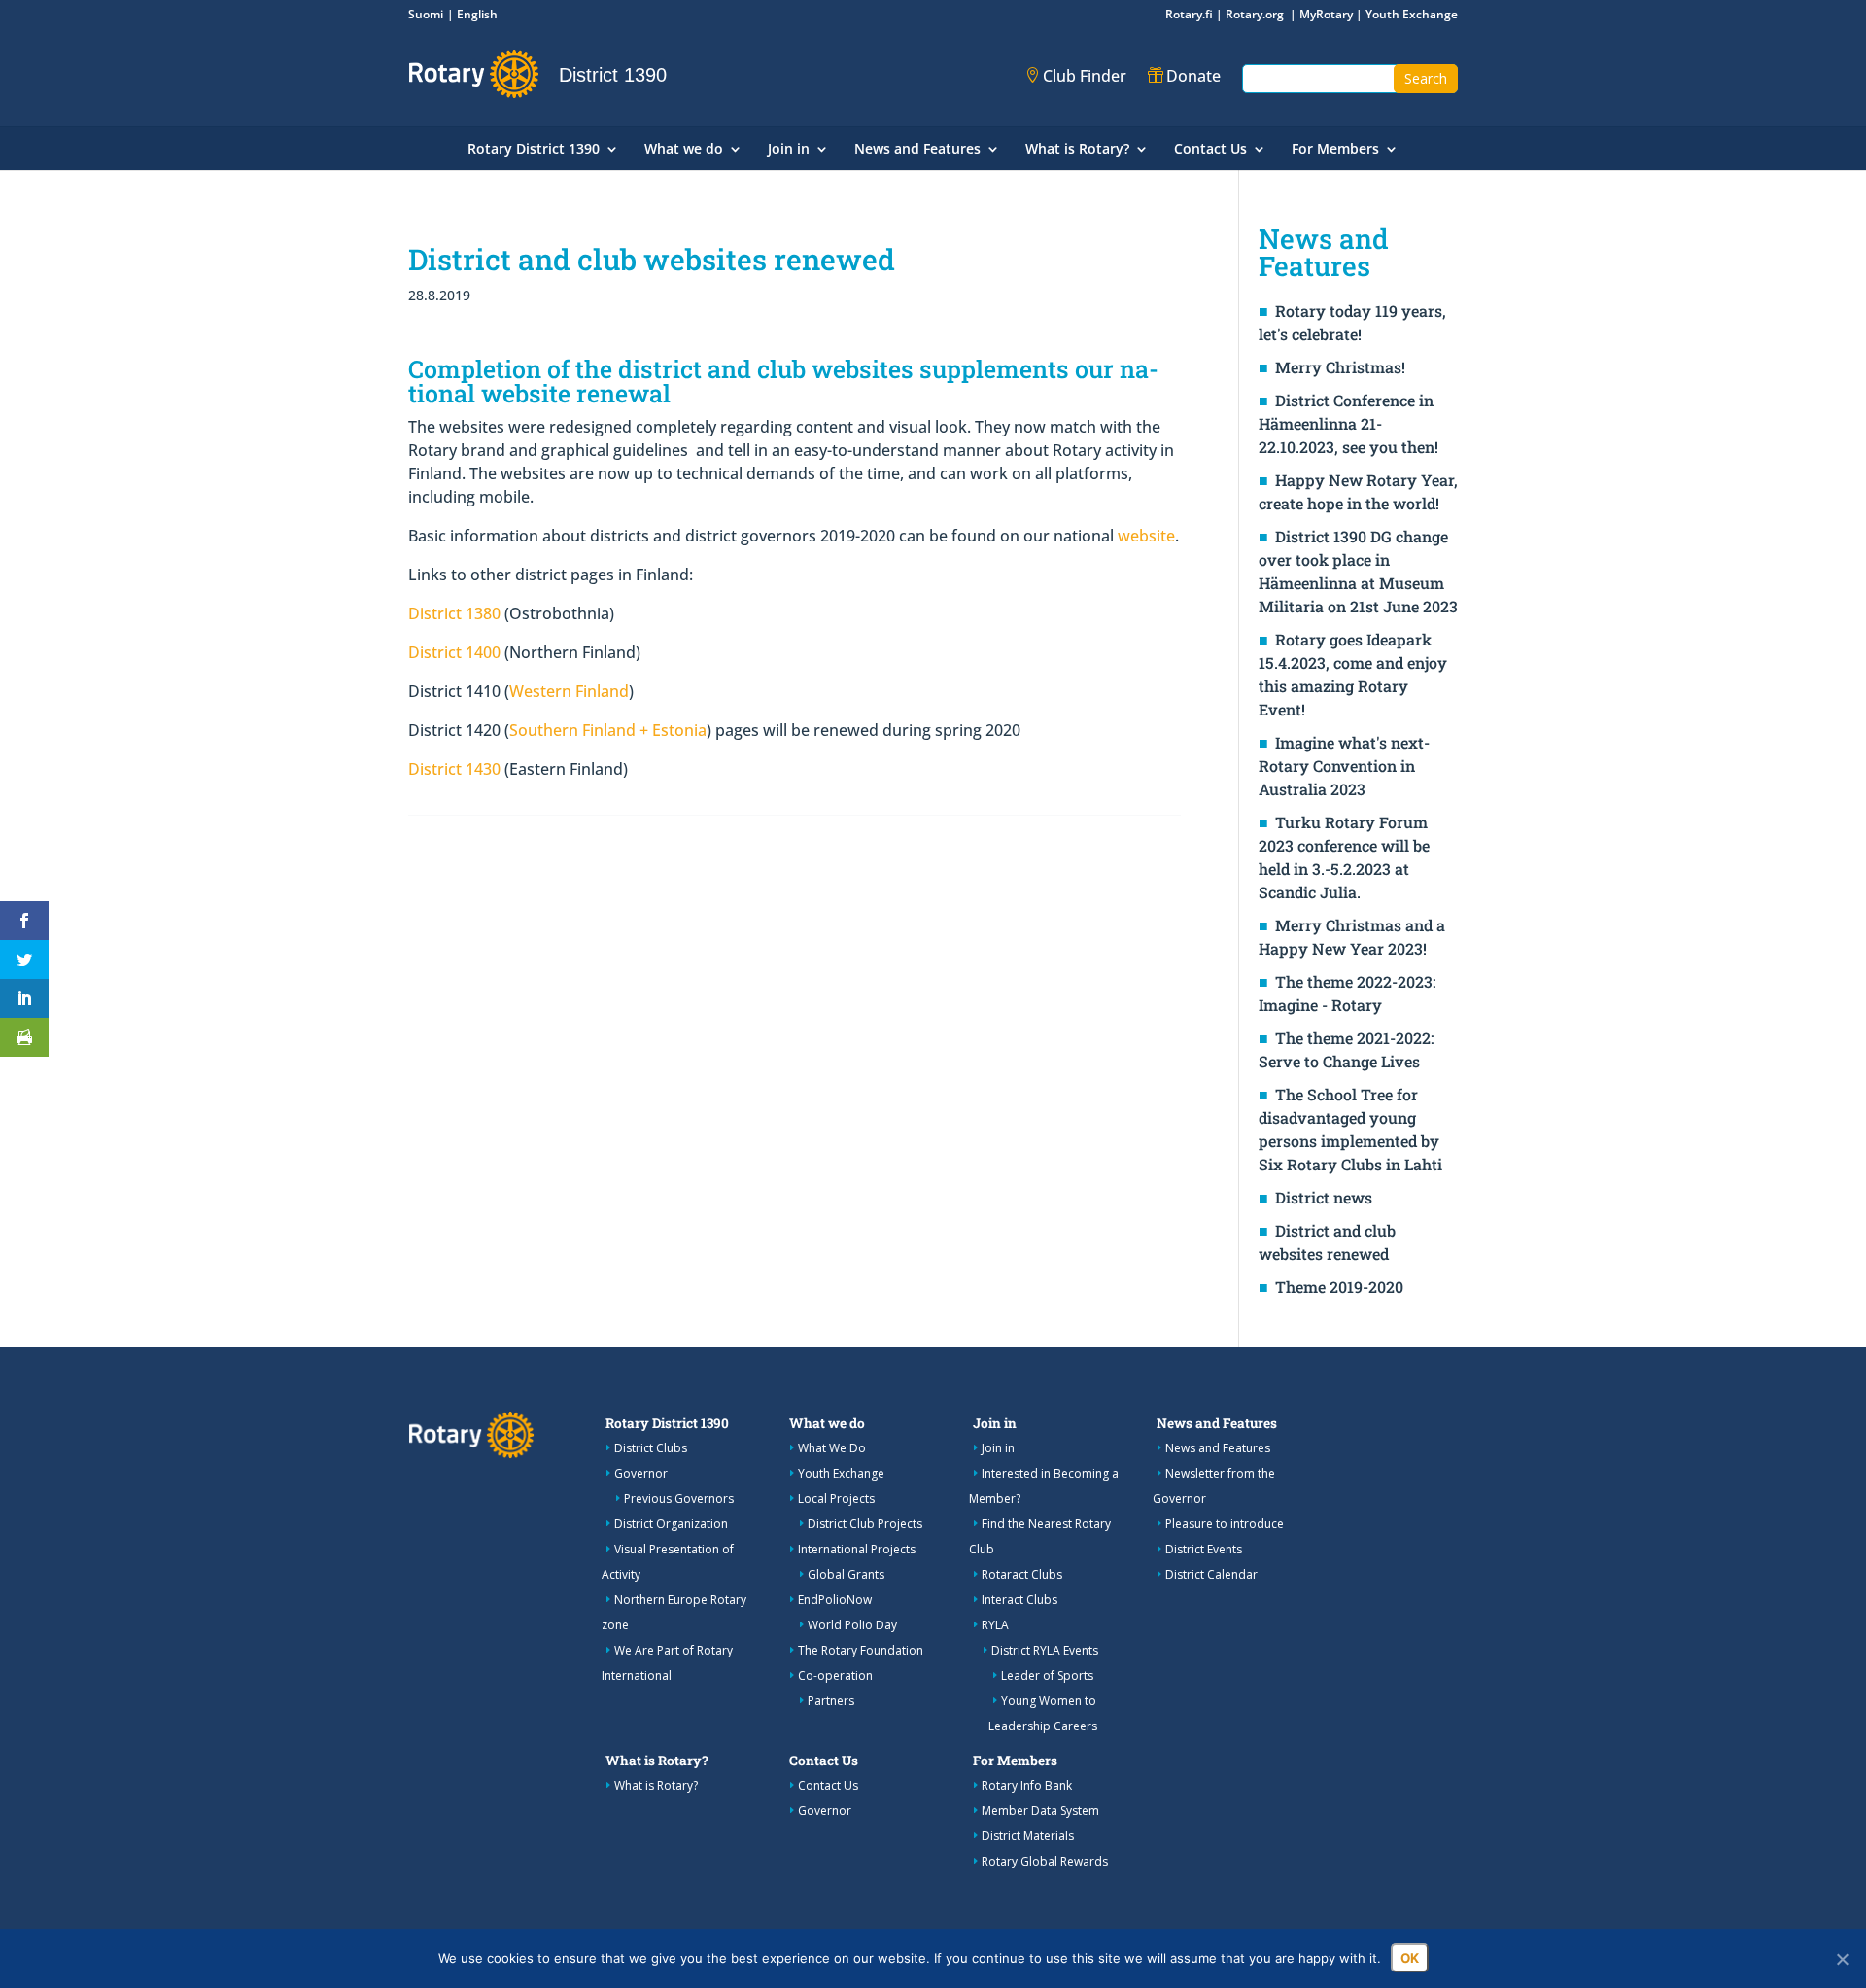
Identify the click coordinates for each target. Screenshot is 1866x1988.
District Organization (671, 1524)
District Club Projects (865, 1524)
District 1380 (454, 613)
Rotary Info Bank (1027, 1785)
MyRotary (1326, 14)
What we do (684, 150)
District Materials (1028, 1836)
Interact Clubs (1019, 1600)
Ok (1410, 1958)
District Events (1204, 1549)
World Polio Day (852, 1625)
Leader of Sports (1047, 1675)
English (477, 14)
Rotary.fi (1189, 14)
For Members (1335, 150)
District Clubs (651, 1448)
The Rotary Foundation (861, 1650)
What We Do (832, 1448)
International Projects (857, 1549)
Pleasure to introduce (1225, 1524)
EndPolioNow (835, 1600)
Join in (789, 150)
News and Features (917, 150)
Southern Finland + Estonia (608, 730)
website (1146, 536)
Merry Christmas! (1340, 367)
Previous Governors (679, 1499)
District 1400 (454, 652)
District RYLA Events (1045, 1650)
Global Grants (846, 1574)
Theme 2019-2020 (1339, 1287)
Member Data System (1040, 1811)
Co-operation (835, 1675)
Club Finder (1085, 76)
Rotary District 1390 (534, 150)
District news (1324, 1197)
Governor (641, 1473)
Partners (831, 1701)
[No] (1842, 1959)
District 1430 (454, 769)
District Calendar (1211, 1574)
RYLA (995, 1625)
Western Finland (569, 691)
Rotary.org (1256, 14)
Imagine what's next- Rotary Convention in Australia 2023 (1344, 766)
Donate (1193, 76)
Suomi (426, 14)
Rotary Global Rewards (1045, 1861)
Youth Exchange (1412, 14)
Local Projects (836, 1499)
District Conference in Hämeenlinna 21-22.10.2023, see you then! (1348, 423)
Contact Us (1210, 150)
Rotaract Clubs (1022, 1574)
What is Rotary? (1077, 150)
